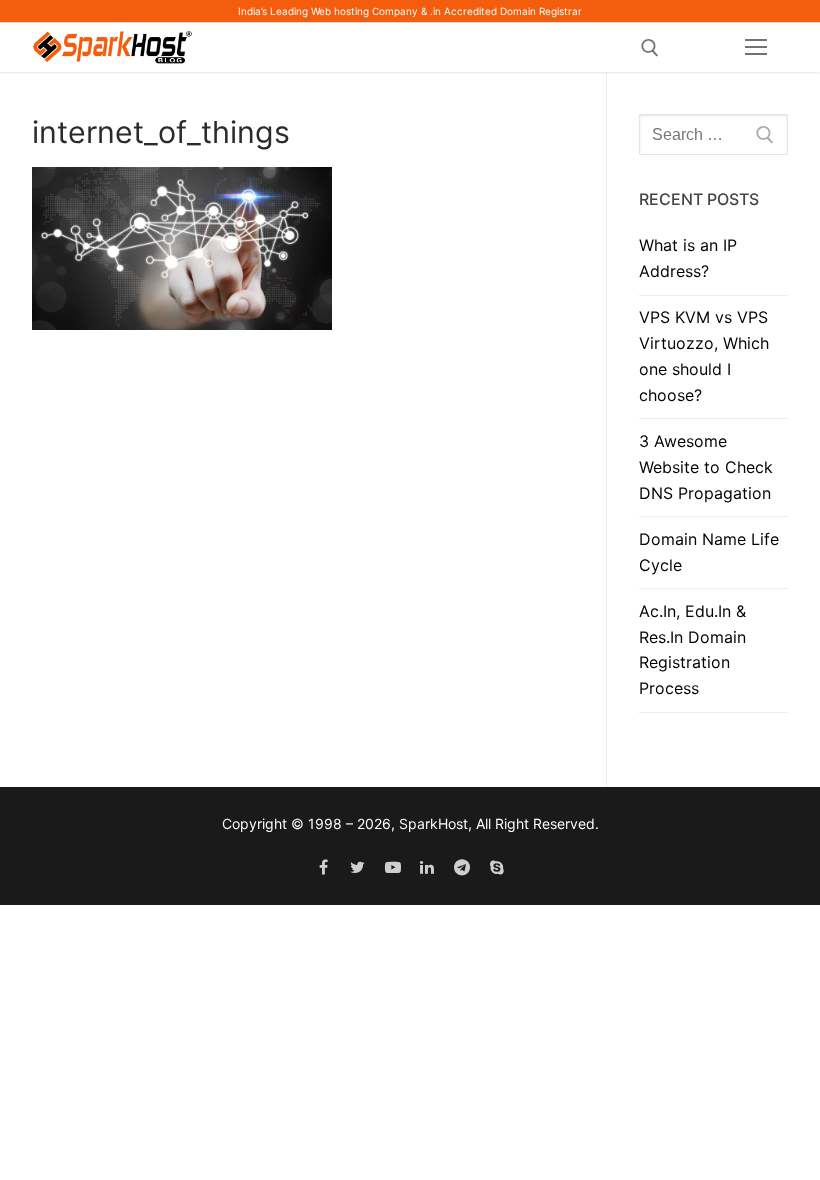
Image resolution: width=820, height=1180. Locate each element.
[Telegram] (462, 867)
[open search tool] (650, 48)
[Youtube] (392, 867)
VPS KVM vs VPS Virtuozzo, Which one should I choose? (704, 356)
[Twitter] (357, 867)
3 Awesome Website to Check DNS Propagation (706, 467)
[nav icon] (756, 48)
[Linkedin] (427, 867)
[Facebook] (323, 867)
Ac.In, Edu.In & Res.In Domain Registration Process (692, 650)
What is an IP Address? (688, 258)
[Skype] (497, 867)
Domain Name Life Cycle (709, 552)
